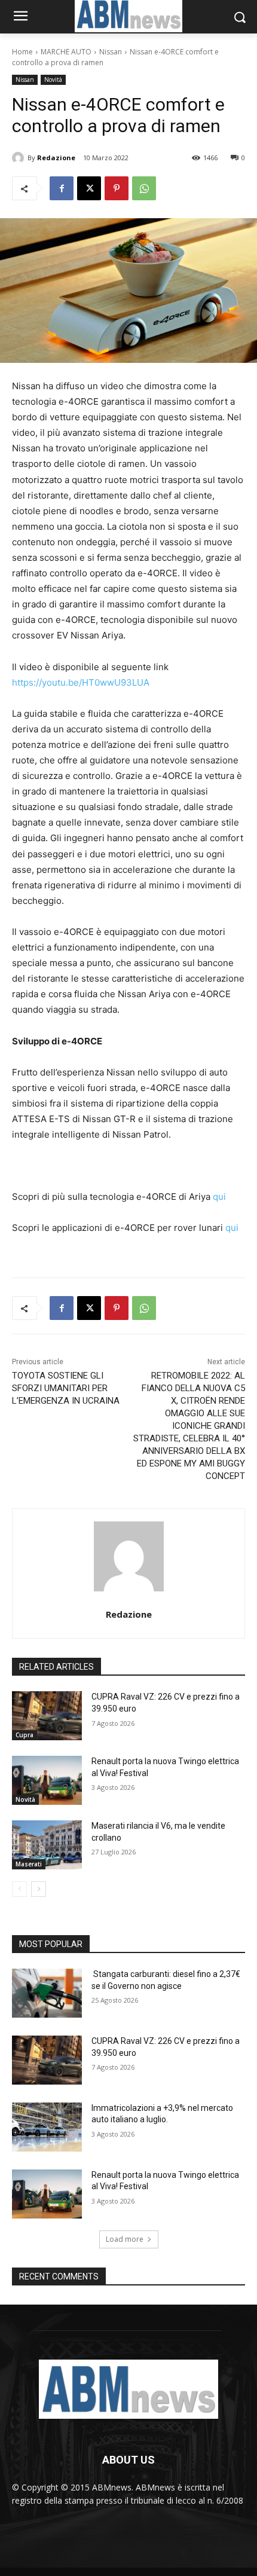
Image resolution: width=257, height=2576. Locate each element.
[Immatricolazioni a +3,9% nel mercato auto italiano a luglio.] (47, 2127)
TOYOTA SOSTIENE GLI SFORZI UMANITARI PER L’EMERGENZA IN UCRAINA (66, 1388)
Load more (125, 2239)
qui (219, 1197)
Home (22, 52)
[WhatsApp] (144, 188)
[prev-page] (19, 1889)
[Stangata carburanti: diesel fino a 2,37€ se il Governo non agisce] (47, 1993)
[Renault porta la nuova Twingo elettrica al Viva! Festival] (47, 1780)
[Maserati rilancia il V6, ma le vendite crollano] (47, 1845)
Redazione (56, 158)
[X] (89, 188)
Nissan (111, 52)
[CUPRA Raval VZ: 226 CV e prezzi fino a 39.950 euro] (47, 1716)
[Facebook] (62, 188)
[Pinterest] (117, 188)
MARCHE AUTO (66, 52)
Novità (53, 80)
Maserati (29, 1864)
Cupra (25, 1735)
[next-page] (39, 1889)
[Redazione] (20, 158)
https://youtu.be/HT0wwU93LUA (81, 682)
